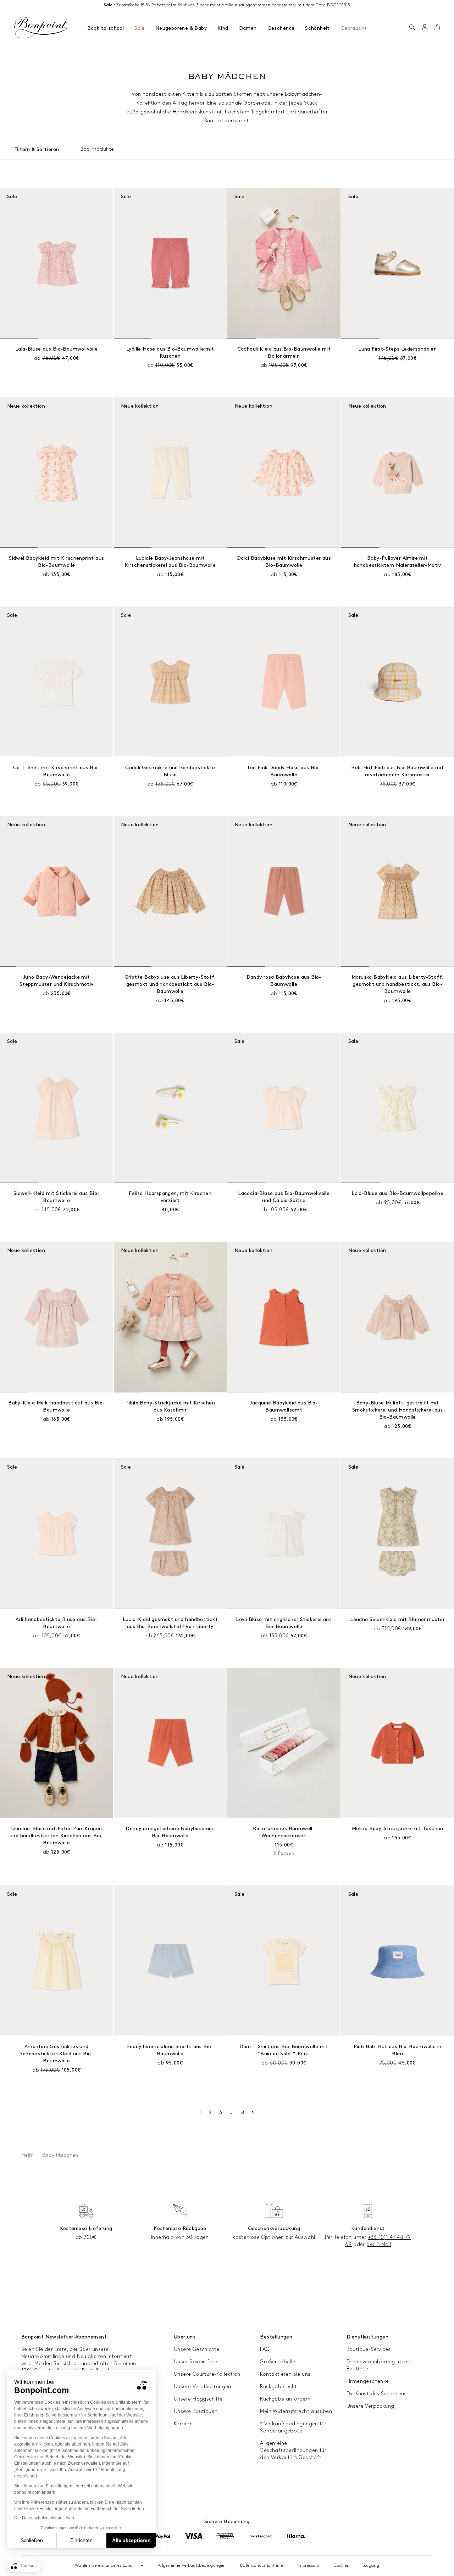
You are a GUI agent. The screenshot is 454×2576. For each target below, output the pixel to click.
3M (258, 777)
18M (60, 358)
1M (245, 777)
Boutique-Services (369, 2349)
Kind (223, 28)
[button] (412, 28)
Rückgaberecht (278, 2387)
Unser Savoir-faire (196, 2362)
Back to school (106, 28)
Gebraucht (354, 28)
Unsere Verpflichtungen (203, 2387)
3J (83, 358)
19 (369, 358)
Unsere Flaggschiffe (198, 2399)
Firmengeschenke (368, 2381)
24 (425, 358)
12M (45, 358)
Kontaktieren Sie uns (285, 2374)
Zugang (371, 2566)
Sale (140, 28)
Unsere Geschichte (197, 2349)
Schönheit (317, 28)
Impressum (308, 2566)
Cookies (341, 2566)
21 (392, 358)
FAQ (265, 2349)
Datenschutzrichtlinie (262, 2566)
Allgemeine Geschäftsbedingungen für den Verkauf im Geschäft (293, 2450)
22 (403, 358)
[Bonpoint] (41, 28)
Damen (248, 28)
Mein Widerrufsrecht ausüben (296, 2411)
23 (414, 358)
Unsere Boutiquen (196, 2411)
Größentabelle (278, 2362)
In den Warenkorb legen (170, 1193)
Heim (28, 2155)
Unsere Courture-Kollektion (207, 2374)
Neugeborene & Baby (181, 28)
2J (72, 358)
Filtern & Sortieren (37, 149)
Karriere (183, 2424)
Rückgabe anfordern (285, 2399)
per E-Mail (379, 2244)
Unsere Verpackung (370, 2406)
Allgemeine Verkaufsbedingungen (192, 2566)
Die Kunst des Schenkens (377, 2394)
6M (31, 358)
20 (381, 358)
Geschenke (281, 28)
